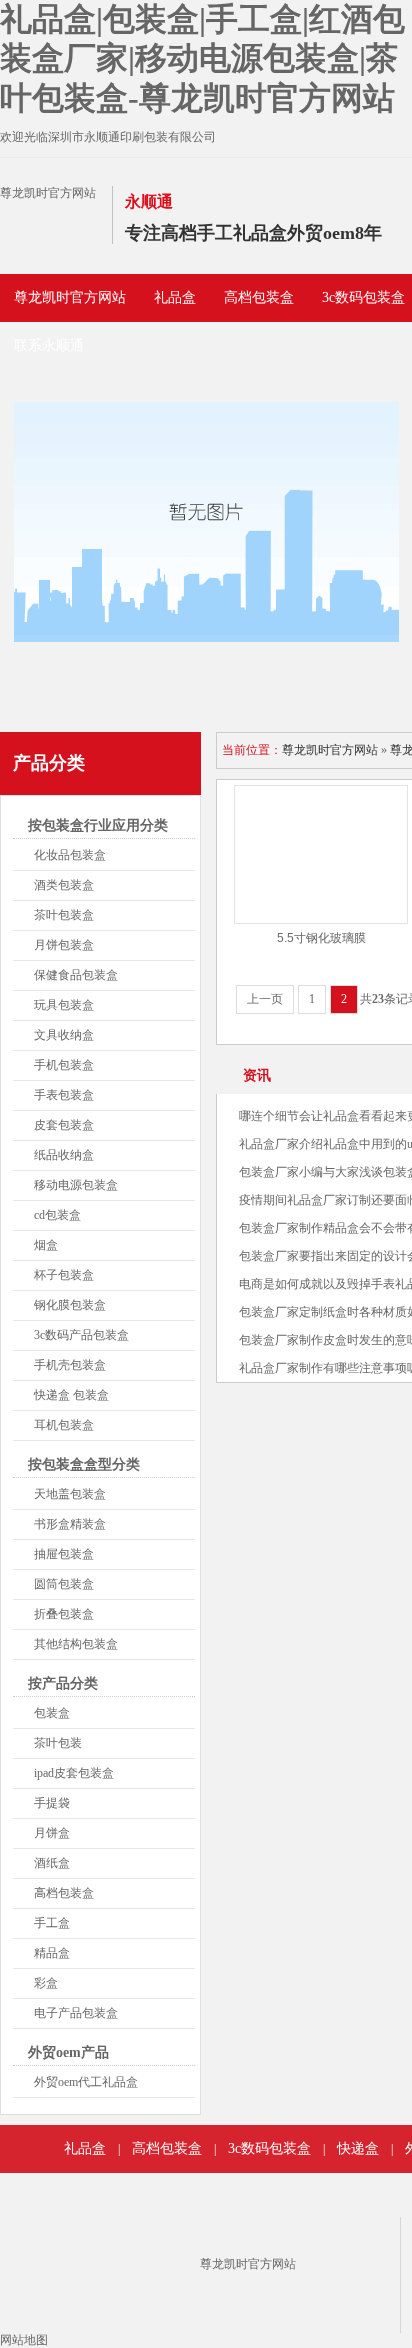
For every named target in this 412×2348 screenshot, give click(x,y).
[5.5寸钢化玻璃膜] (321, 854)
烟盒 (46, 1245)
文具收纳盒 (64, 1035)
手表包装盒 (64, 1095)
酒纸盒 (52, 1863)
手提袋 (52, 1803)
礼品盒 (175, 297)
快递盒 (358, 2148)
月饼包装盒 (64, 945)
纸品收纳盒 (64, 1155)
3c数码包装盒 (269, 2148)
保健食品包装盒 (76, 975)
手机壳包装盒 (70, 1365)
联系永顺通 (49, 345)
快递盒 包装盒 (71, 1395)
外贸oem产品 (68, 2052)
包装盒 (52, 1713)
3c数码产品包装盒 (81, 1335)
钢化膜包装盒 (70, 1305)
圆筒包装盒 (64, 1584)
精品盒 (52, 1953)
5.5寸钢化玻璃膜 (321, 938)
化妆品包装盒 (70, 855)
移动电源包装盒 (76, 1185)
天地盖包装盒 (70, 1494)
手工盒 (52, 1923)
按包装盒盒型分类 (84, 1464)
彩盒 (46, 1983)
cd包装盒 (57, 1215)
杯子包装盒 (64, 1275)
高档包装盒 (259, 297)
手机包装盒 (64, 1065)
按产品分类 (63, 1683)
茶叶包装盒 (64, 915)
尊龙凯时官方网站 (48, 193)
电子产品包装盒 (76, 2013)
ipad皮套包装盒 (74, 1773)
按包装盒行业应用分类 (98, 825)
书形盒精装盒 (70, 1524)
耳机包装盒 (64, 1425)
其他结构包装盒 (76, 1644)
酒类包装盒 (64, 885)
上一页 (265, 999)
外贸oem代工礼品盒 (86, 2082)
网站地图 (24, 2340)
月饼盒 (52, 1833)
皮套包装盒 (64, 1125)
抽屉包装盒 (64, 1554)
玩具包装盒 (64, 1005)
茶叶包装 (58, 1743)
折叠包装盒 (64, 1614)
